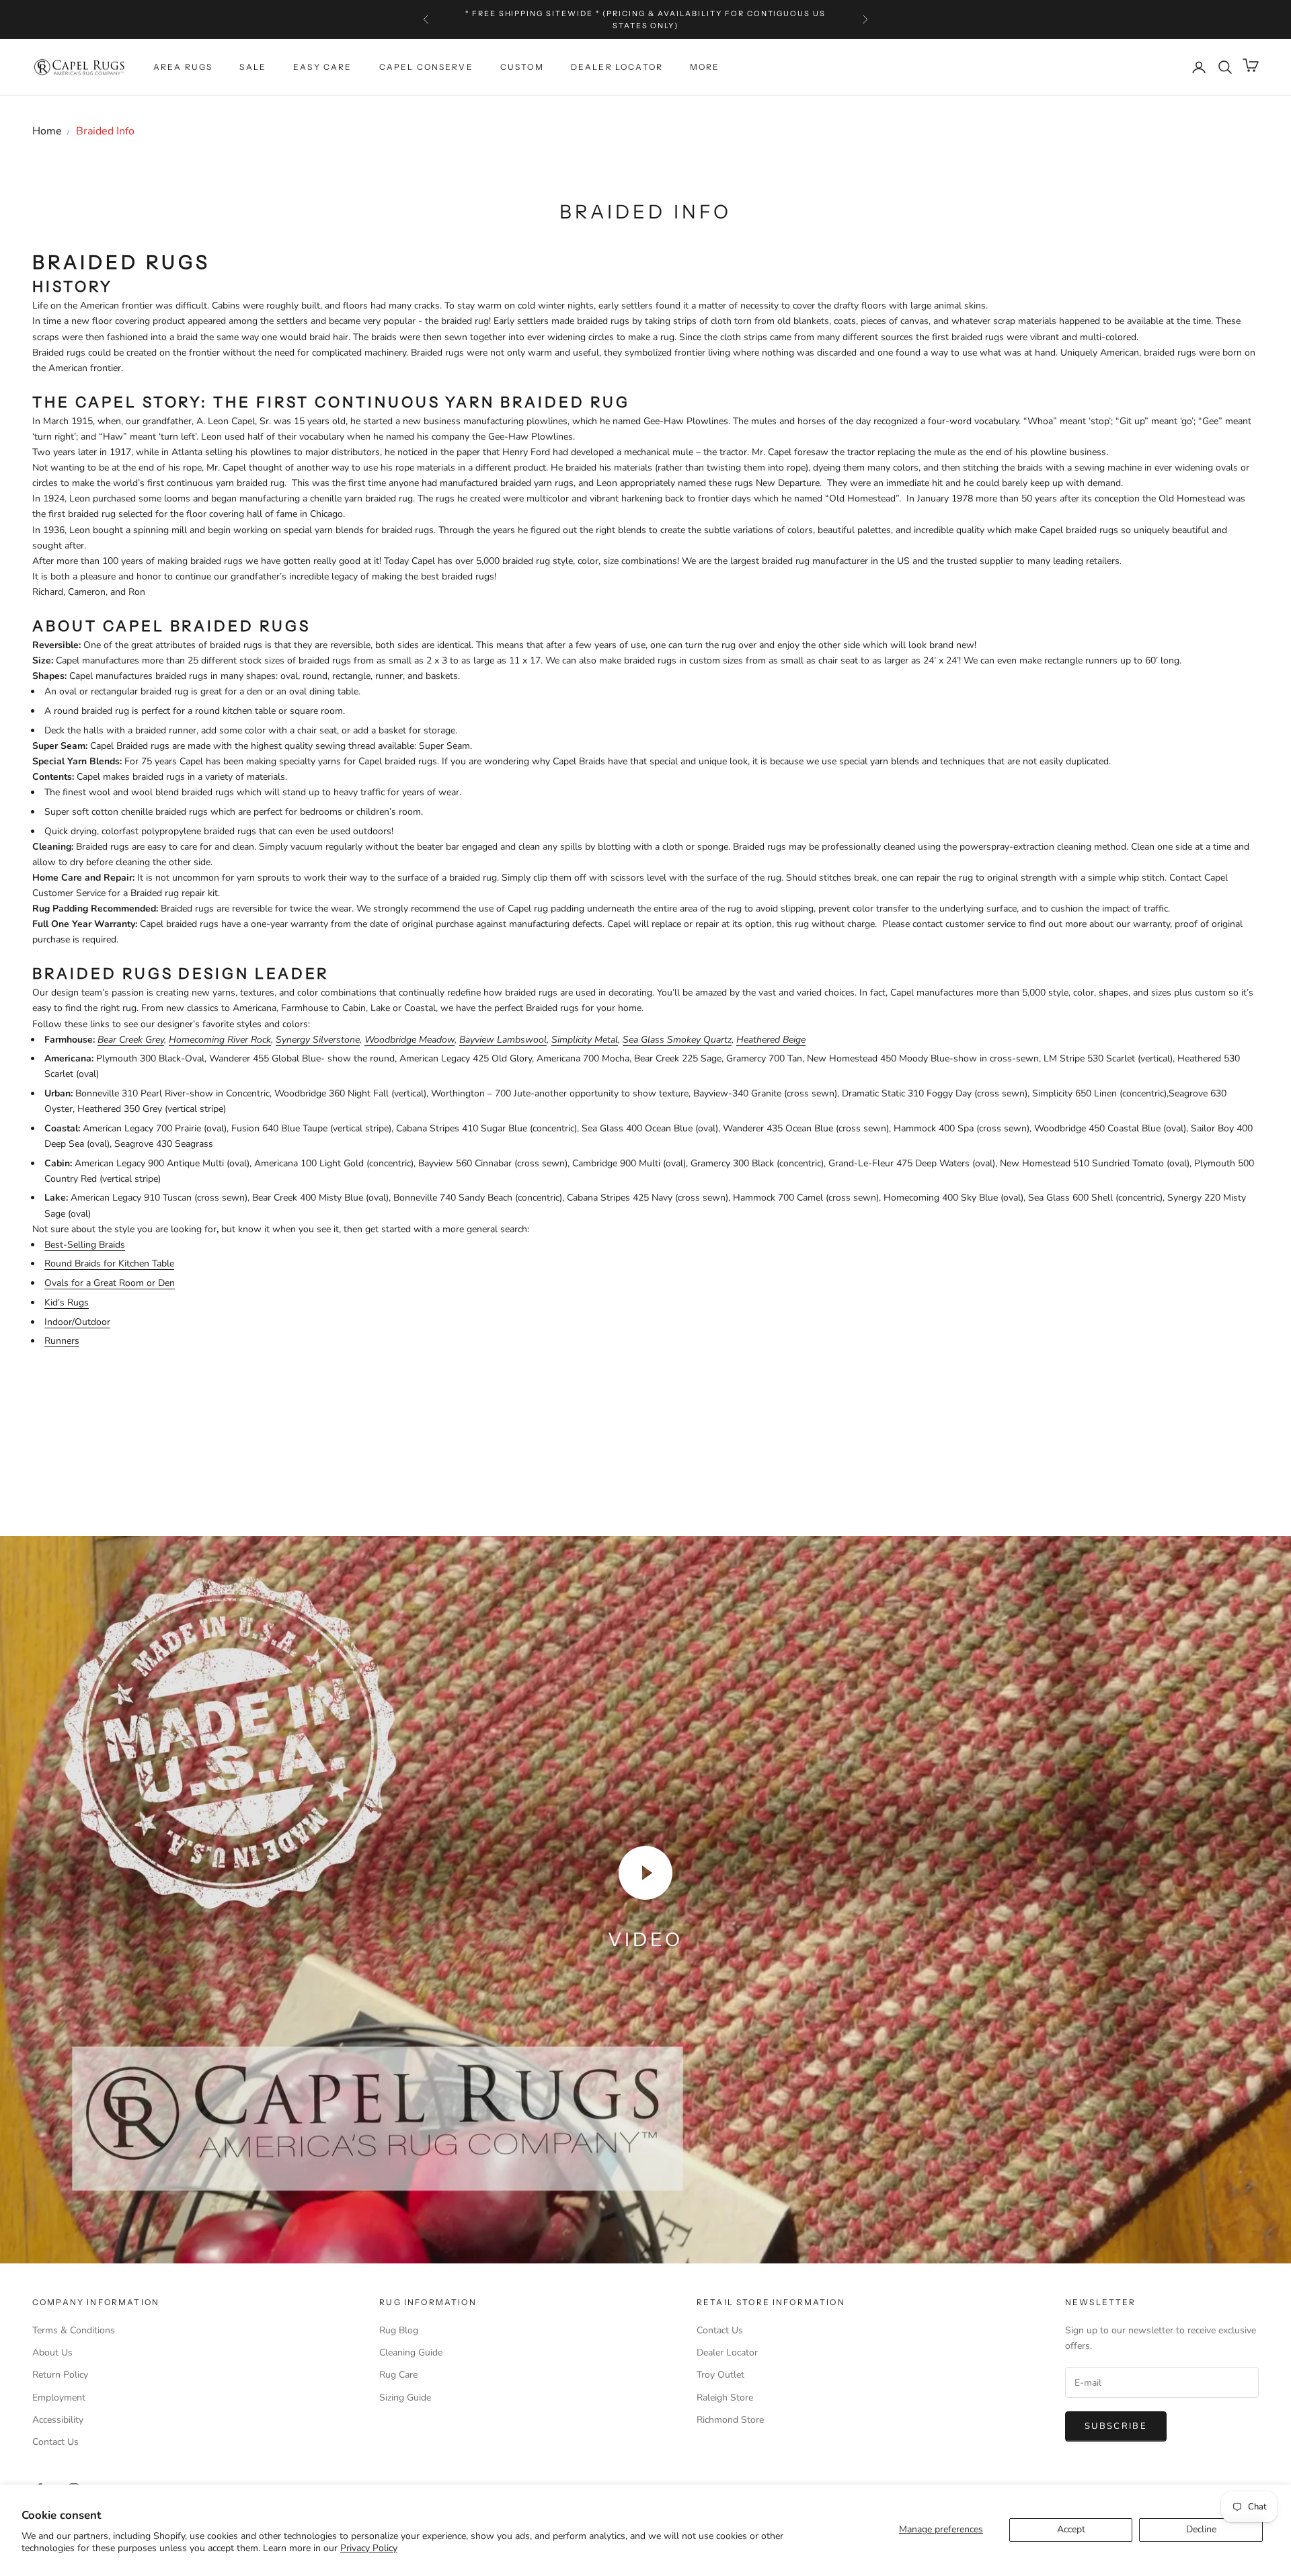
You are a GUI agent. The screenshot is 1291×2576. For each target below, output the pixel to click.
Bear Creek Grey (131, 1040)
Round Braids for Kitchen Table (109, 1263)
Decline (1201, 2529)
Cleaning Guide (411, 2352)
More (705, 67)
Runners (62, 1341)
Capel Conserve (426, 67)
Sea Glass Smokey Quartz (677, 1040)
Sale (253, 67)
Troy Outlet (720, 2375)
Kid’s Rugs (67, 1302)
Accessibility (58, 2420)
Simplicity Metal (585, 1040)
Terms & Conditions (74, 2330)
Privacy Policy (369, 2548)
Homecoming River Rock (220, 1040)
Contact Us (55, 2442)
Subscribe (1116, 2426)
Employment (59, 2398)
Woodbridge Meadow (409, 1040)
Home (47, 131)
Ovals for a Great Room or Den (110, 1283)
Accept (1071, 2529)
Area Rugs (183, 67)
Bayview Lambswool (503, 1040)
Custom (522, 67)
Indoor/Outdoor (77, 1322)
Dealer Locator (617, 67)
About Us (52, 2352)
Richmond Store (730, 2420)
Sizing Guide (405, 2398)
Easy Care (322, 67)
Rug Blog (399, 2330)
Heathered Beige (771, 1040)
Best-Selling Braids (85, 1245)
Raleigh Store (725, 2398)
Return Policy (60, 2375)
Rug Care (398, 2375)
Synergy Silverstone (318, 1040)
